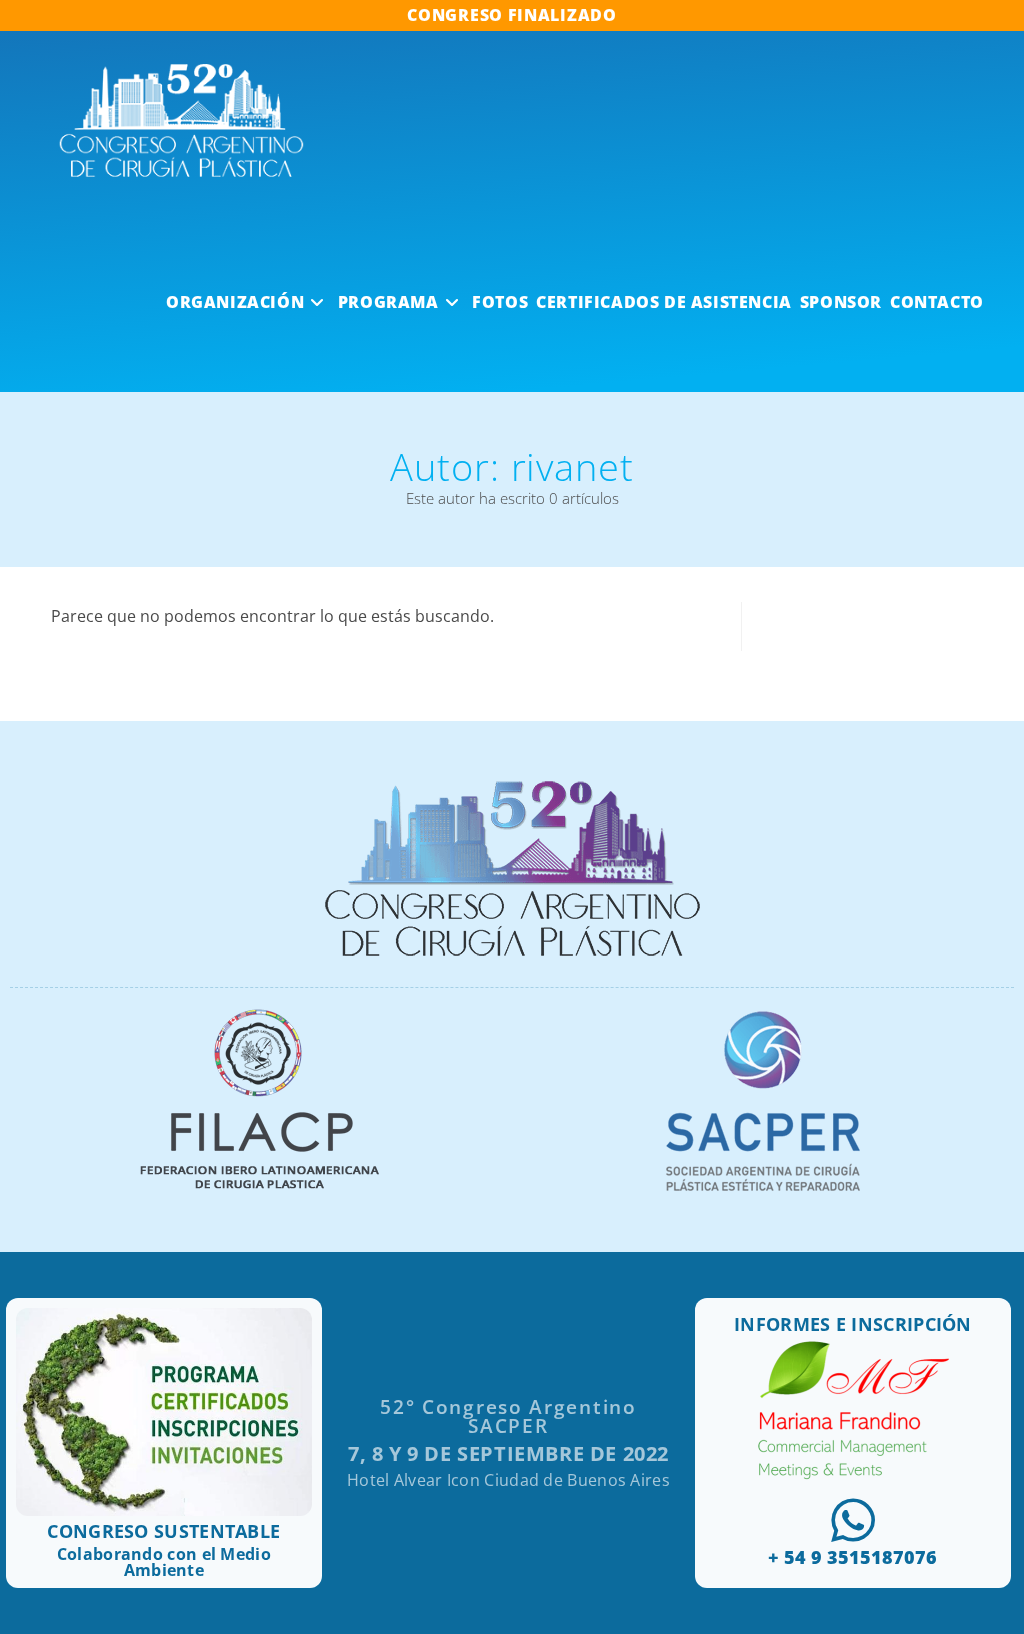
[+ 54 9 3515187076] (853, 1520)
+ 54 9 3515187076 (852, 1557)
